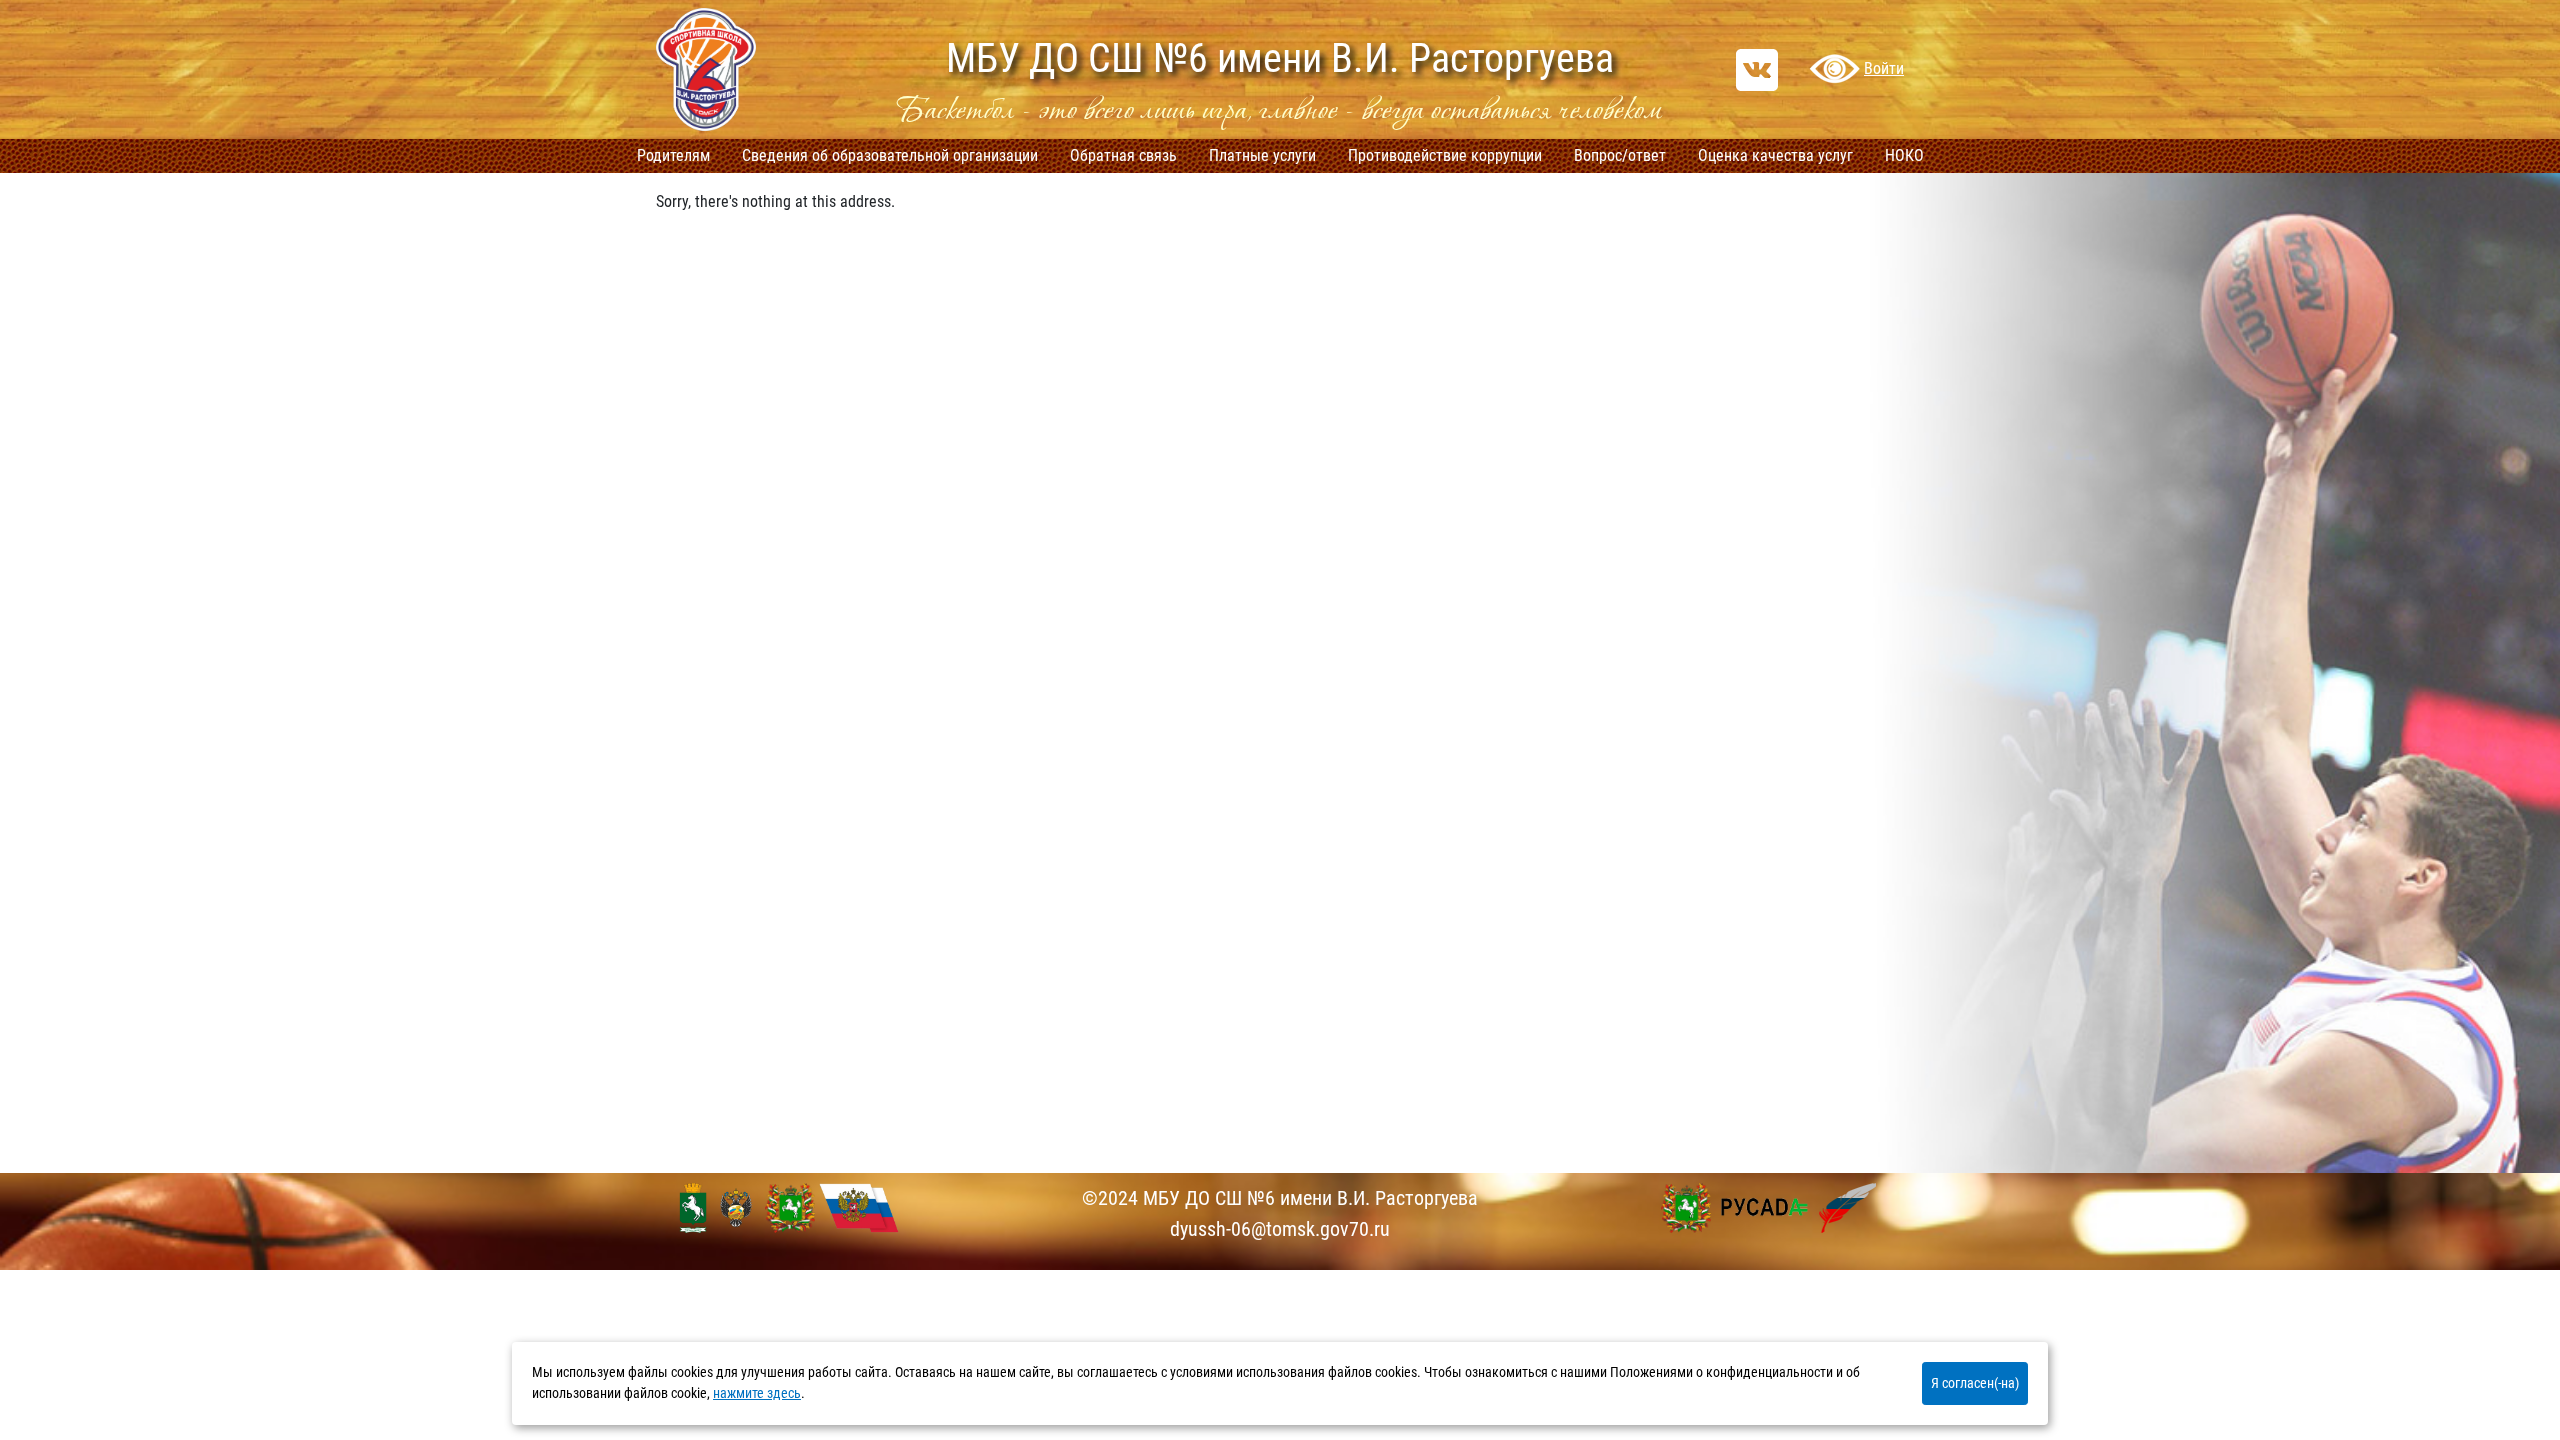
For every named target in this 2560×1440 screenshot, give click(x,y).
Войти (1884, 68)
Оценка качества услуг (1775, 155)
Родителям (673, 155)
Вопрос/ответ (1620, 155)
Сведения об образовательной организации (890, 155)
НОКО (1904, 155)
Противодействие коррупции (1445, 155)
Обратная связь (1123, 155)
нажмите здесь (757, 1393)
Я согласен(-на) (1975, 1383)
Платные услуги (1262, 155)
